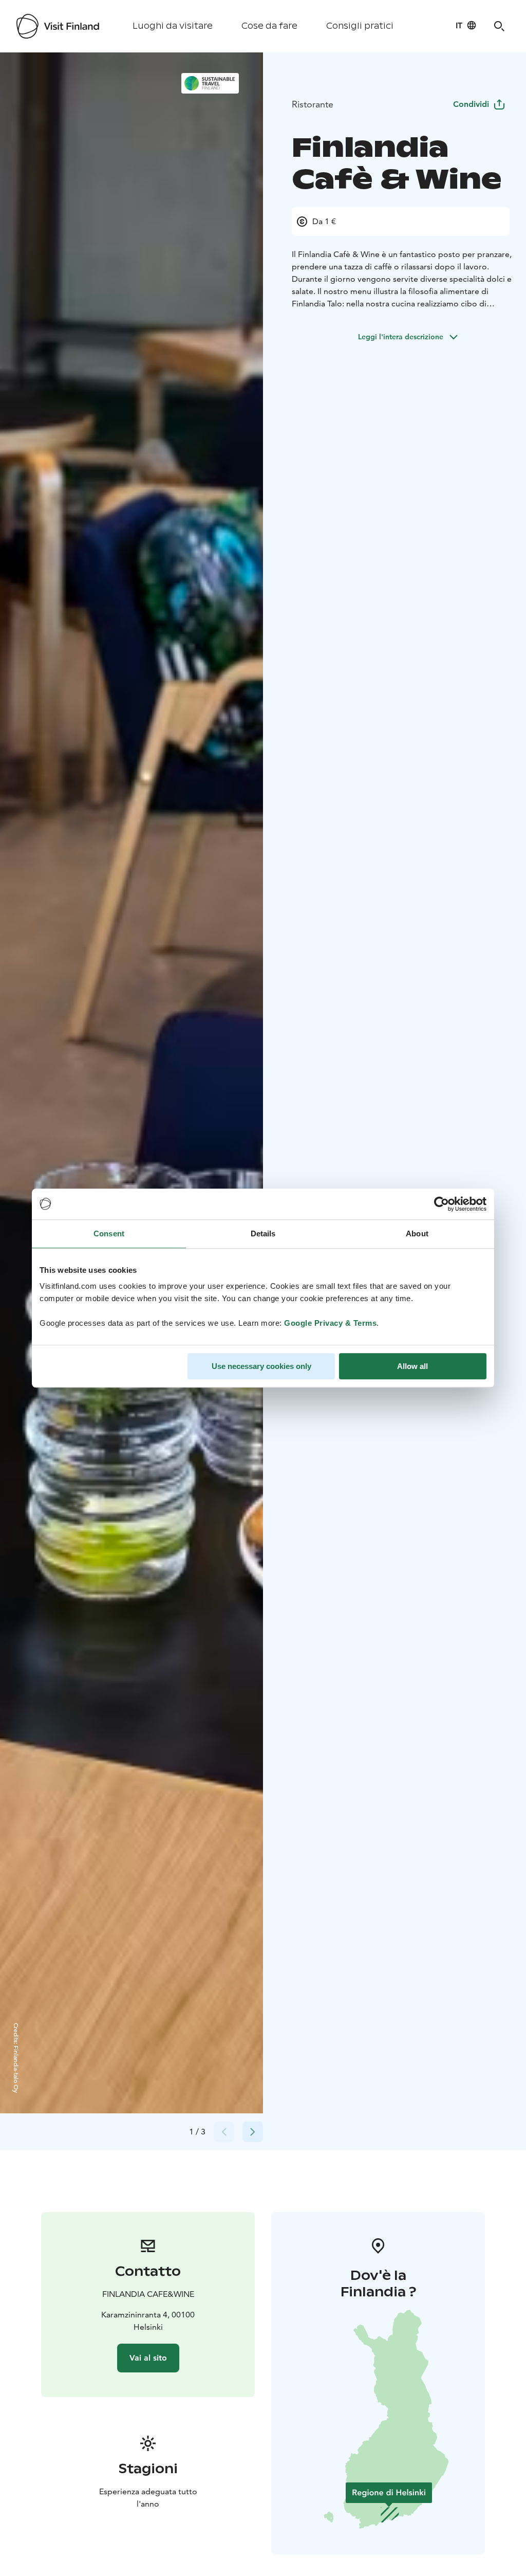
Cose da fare (269, 26)
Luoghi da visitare (173, 26)
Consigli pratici (360, 26)
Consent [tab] (109, 1234)
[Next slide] (253, 2132)
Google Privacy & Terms (330, 1323)
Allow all (412, 1366)
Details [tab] (263, 1234)
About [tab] (417, 1234)
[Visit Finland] (58, 26)
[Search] (499, 26)
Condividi (471, 104)
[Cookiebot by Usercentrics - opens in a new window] (442, 1204)
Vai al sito (148, 2358)
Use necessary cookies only (261, 1366)
